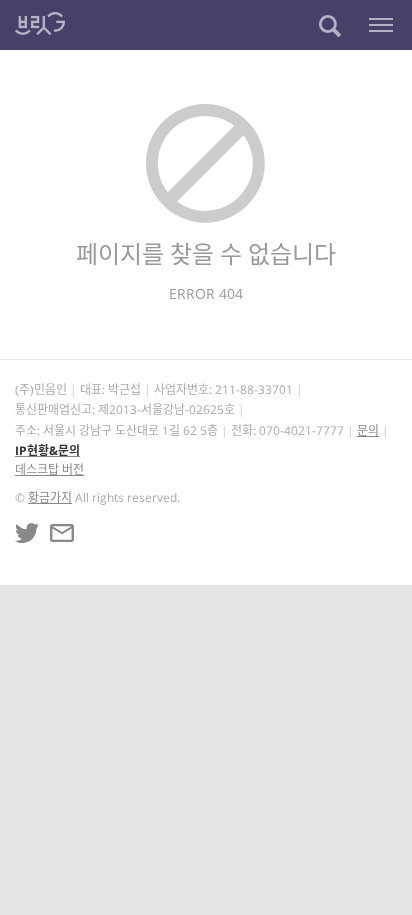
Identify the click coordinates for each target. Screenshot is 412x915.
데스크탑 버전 (49, 469)
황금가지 (50, 497)
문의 (368, 430)
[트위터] (27, 533)
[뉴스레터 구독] (62, 533)
